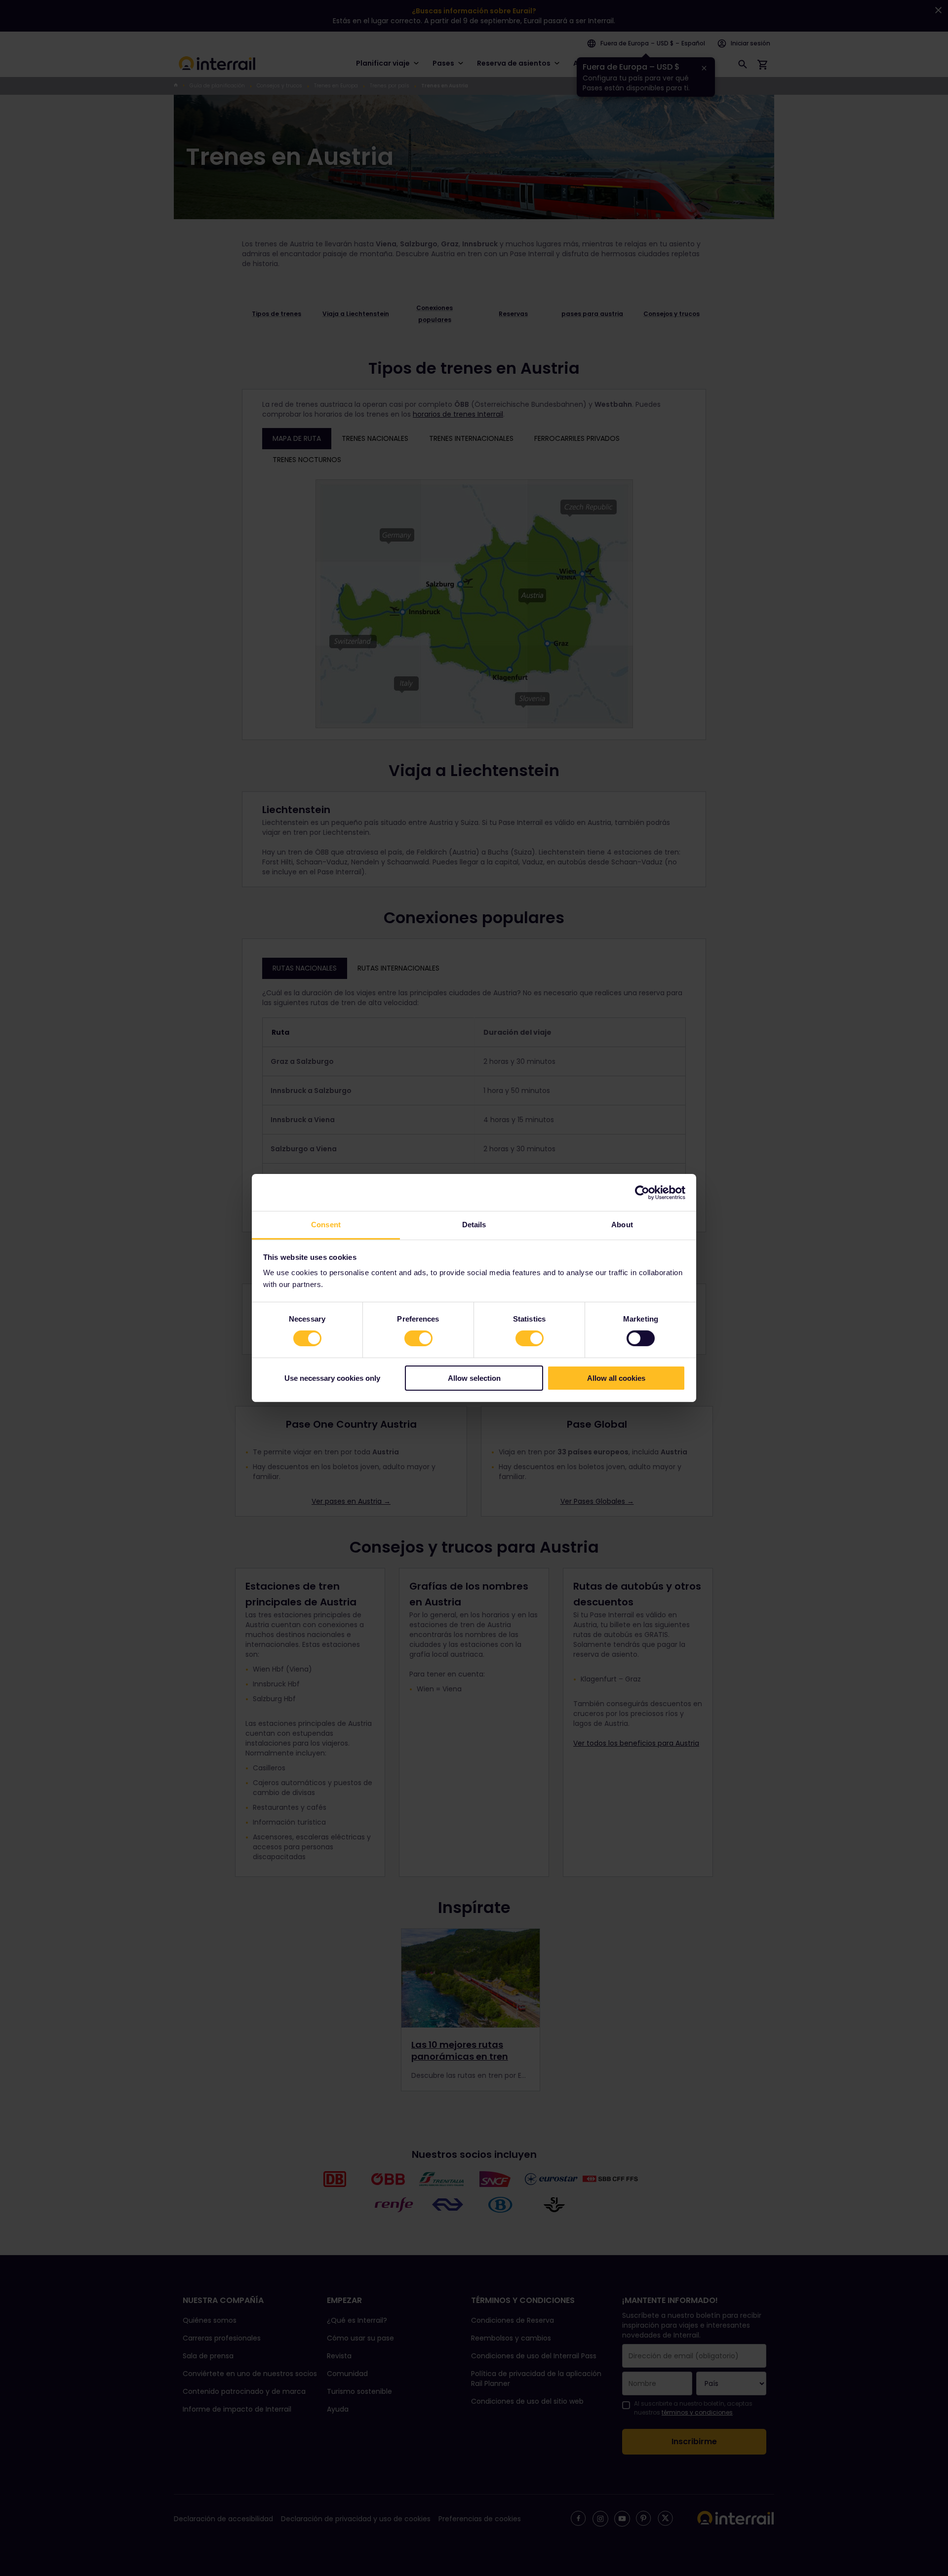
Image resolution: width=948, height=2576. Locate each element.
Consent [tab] (326, 1225)
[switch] (418, 1338)
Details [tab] (474, 1225)
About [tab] (622, 1225)
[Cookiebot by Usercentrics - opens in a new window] (642, 1192)
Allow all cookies (616, 1378)
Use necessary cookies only (332, 1378)
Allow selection (474, 1378)
